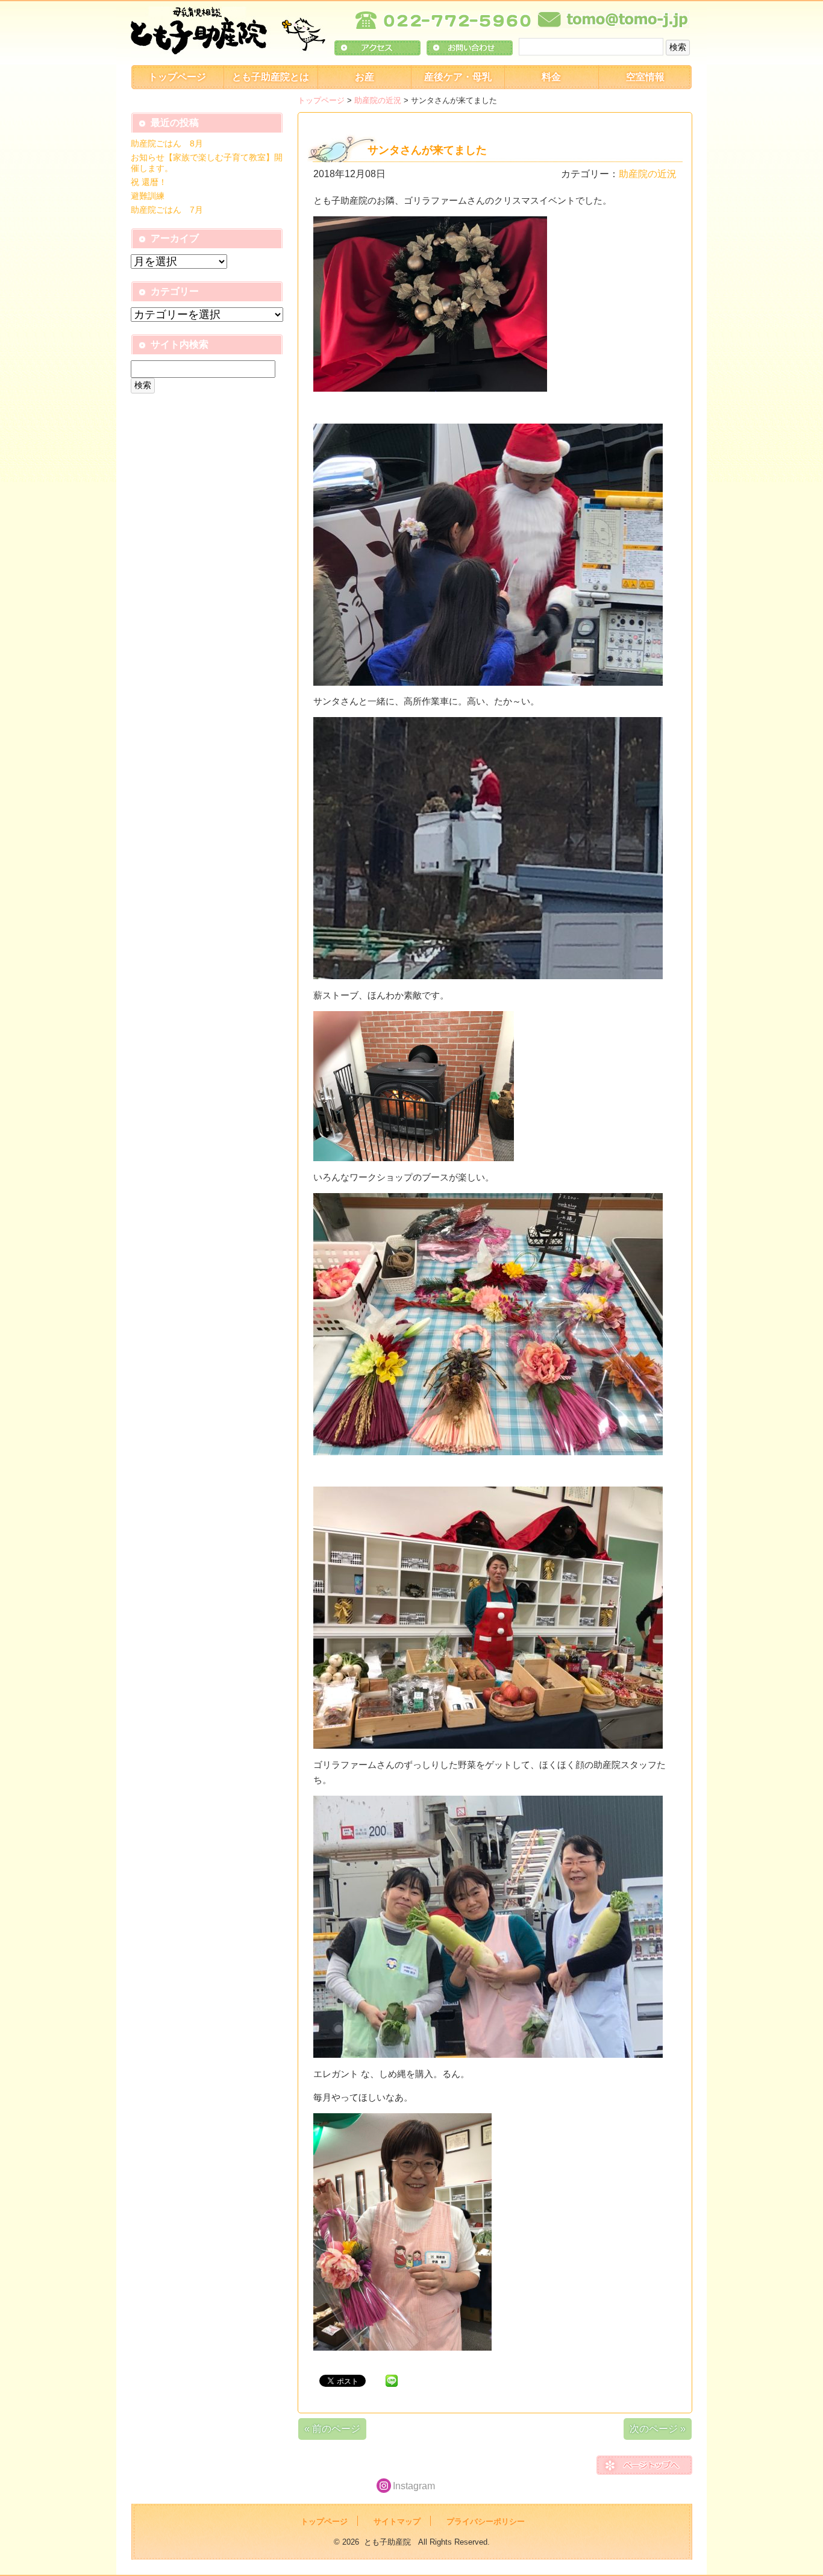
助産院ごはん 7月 (167, 210)
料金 (551, 77)
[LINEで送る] (392, 2380)
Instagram (414, 2486)
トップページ (177, 77)
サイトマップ (397, 2521)
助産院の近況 (378, 100)
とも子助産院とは (271, 77)
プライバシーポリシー (486, 2521)
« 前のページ (332, 2429)
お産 (365, 77)
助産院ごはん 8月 (167, 143)
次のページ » (658, 2429)
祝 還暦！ (149, 182)
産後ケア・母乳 (458, 77)
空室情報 (645, 77)
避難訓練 (148, 196)
